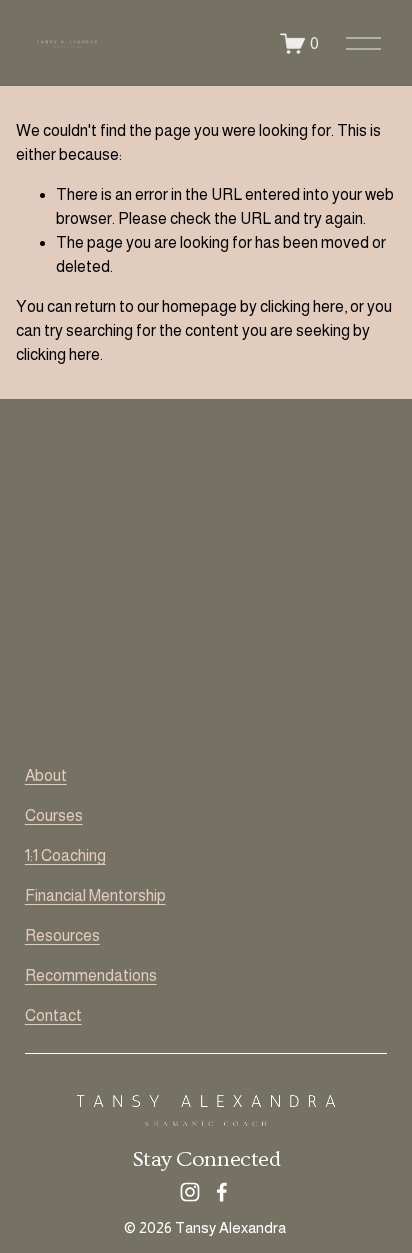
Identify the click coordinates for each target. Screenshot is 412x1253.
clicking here (302, 306)
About (46, 775)
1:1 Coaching (65, 855)
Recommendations (91, 975)
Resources (62, 935)
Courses (54, 815)
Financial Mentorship (95, 895)
